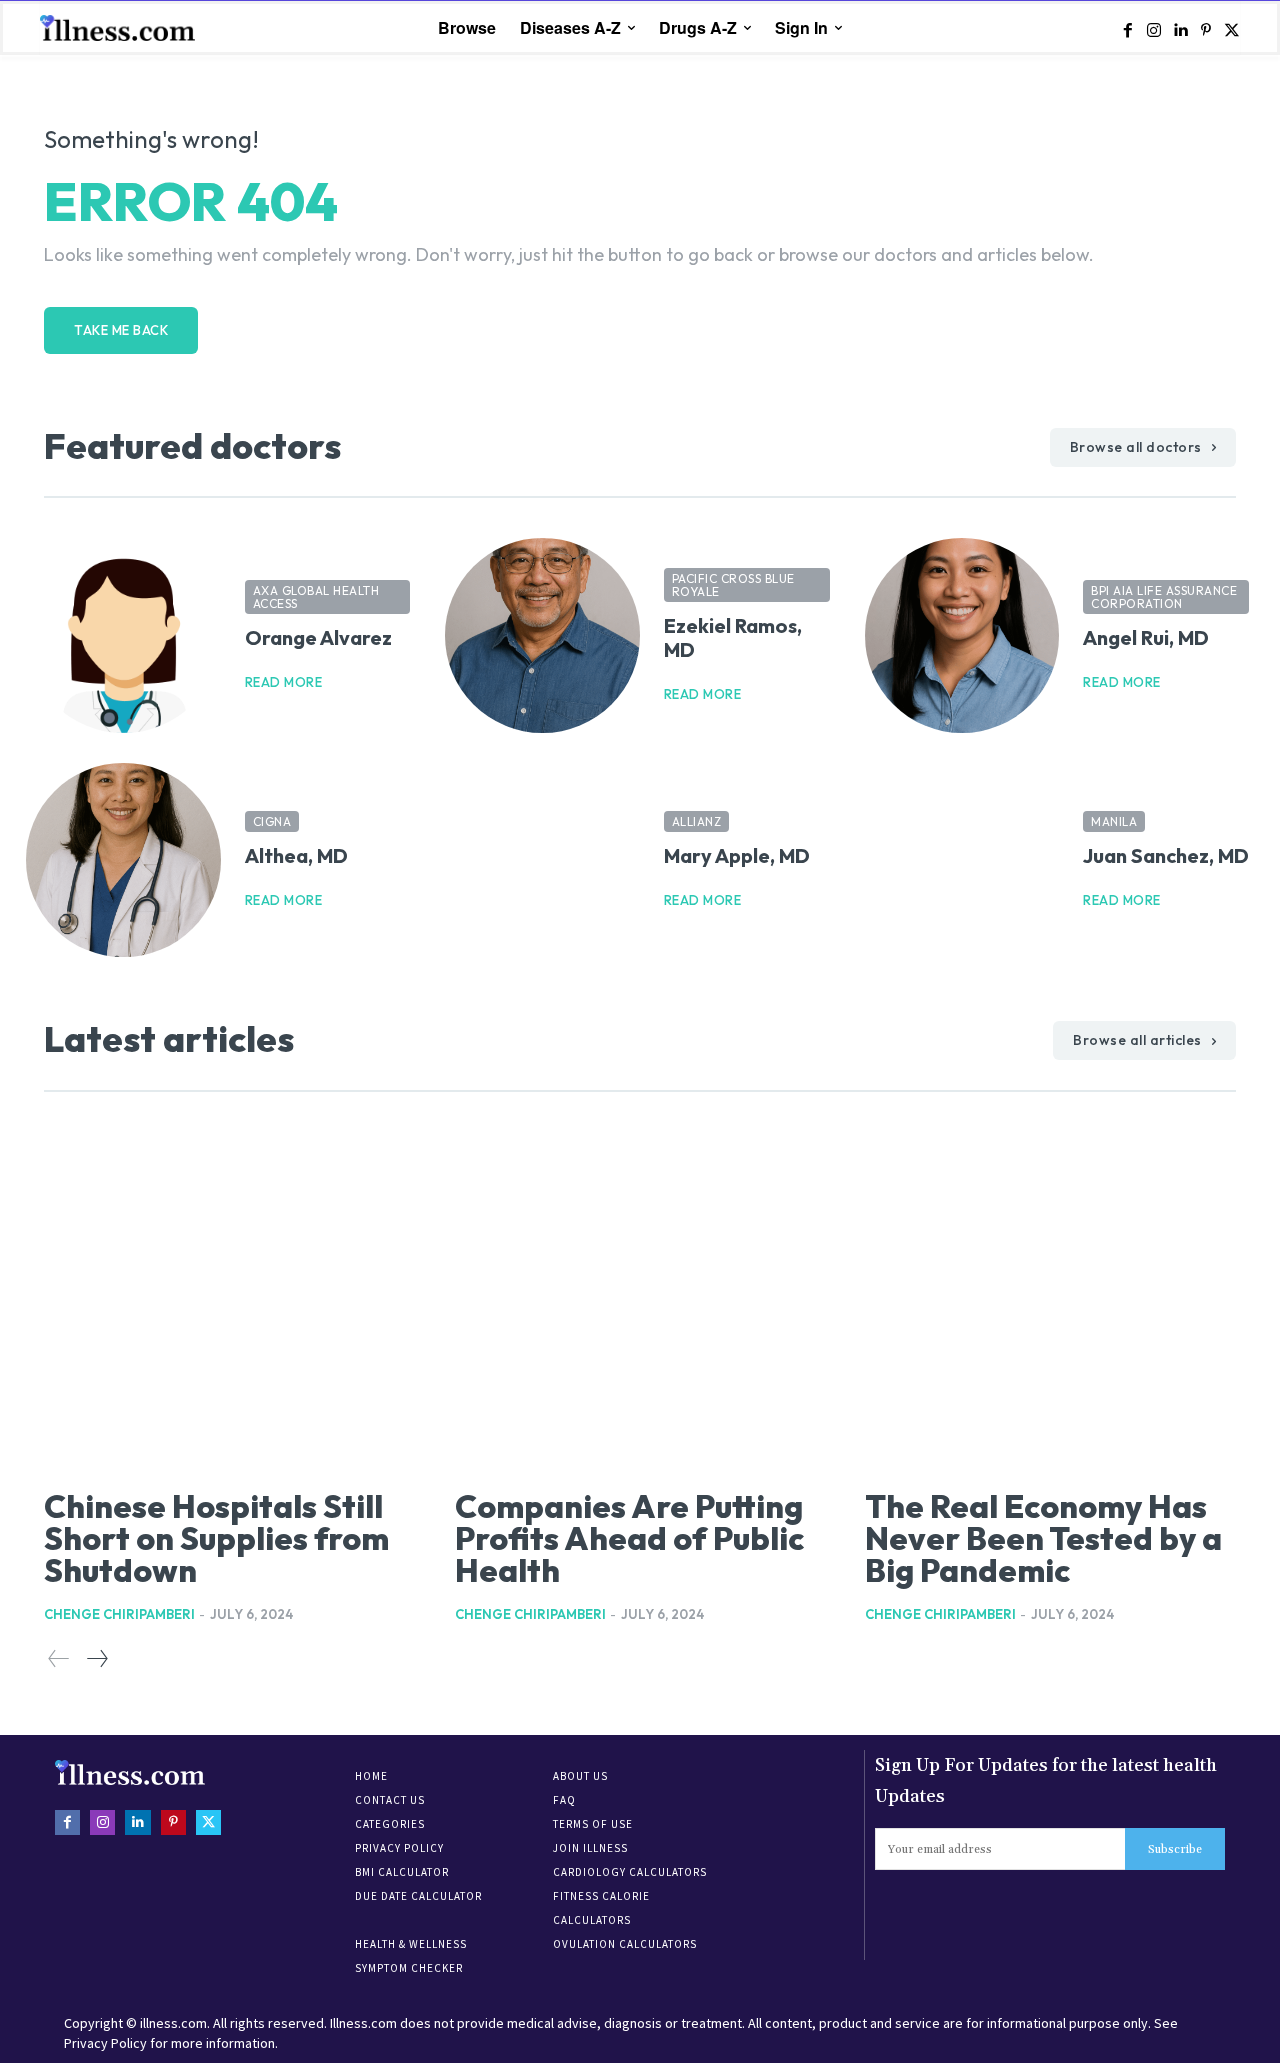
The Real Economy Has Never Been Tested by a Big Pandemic (1043, 1538)
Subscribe (1175, 1849)
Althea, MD (296, 855)
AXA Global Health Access (316, 597)
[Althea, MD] (123, 860)
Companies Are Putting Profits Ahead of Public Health (629, 1538)
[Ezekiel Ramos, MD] (542, 635)
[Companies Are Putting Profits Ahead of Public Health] (640, 1299)
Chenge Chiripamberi (119, 1614)
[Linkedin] (1180, 29)
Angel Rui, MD (1146, 637)
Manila (1114, 821)
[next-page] (96, 1659)
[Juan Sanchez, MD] (962, 860)
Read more (284, 682)
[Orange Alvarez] (123, 635)
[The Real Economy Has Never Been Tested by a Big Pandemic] (1050, 1299)
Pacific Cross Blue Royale (733, 585)
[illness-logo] (120, 27)
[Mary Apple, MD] (542, 860)
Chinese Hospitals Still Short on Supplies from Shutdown (216, 1538)
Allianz (697, 821)
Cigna (272, 821)
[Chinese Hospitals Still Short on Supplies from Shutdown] (229, 1299)
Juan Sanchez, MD (1166, 855)
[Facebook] (1128, 29)
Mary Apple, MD (737, 855)
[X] (1232, 29)
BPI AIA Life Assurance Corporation (1164, 597)
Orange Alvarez (318, 637)
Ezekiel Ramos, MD (733, 637)
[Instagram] (1154, 29)
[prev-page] (59, 1659)
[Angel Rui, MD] (962, 635)
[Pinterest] (1206, 29)
